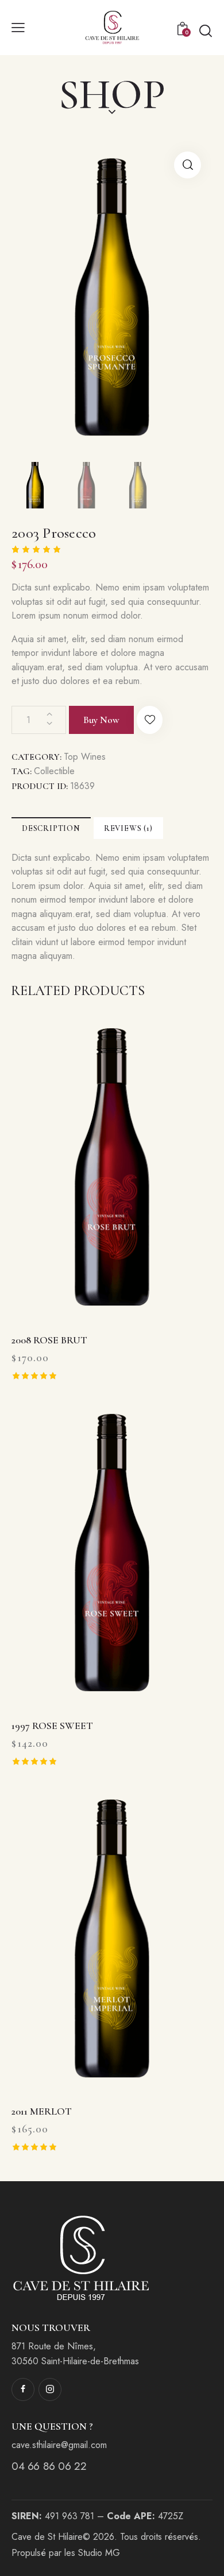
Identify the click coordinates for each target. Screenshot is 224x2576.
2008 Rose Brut (49, 1340)
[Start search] (205, 30)
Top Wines (85, 757)
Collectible (54, 771)
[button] (150, 720)
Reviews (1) (128, 828)
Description (51, 828)
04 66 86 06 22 (49, 2466)
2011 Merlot (42, 2111)
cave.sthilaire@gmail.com (59, 2445)
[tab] (51, 828)
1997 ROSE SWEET (52, 1726)
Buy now (101, 720)
